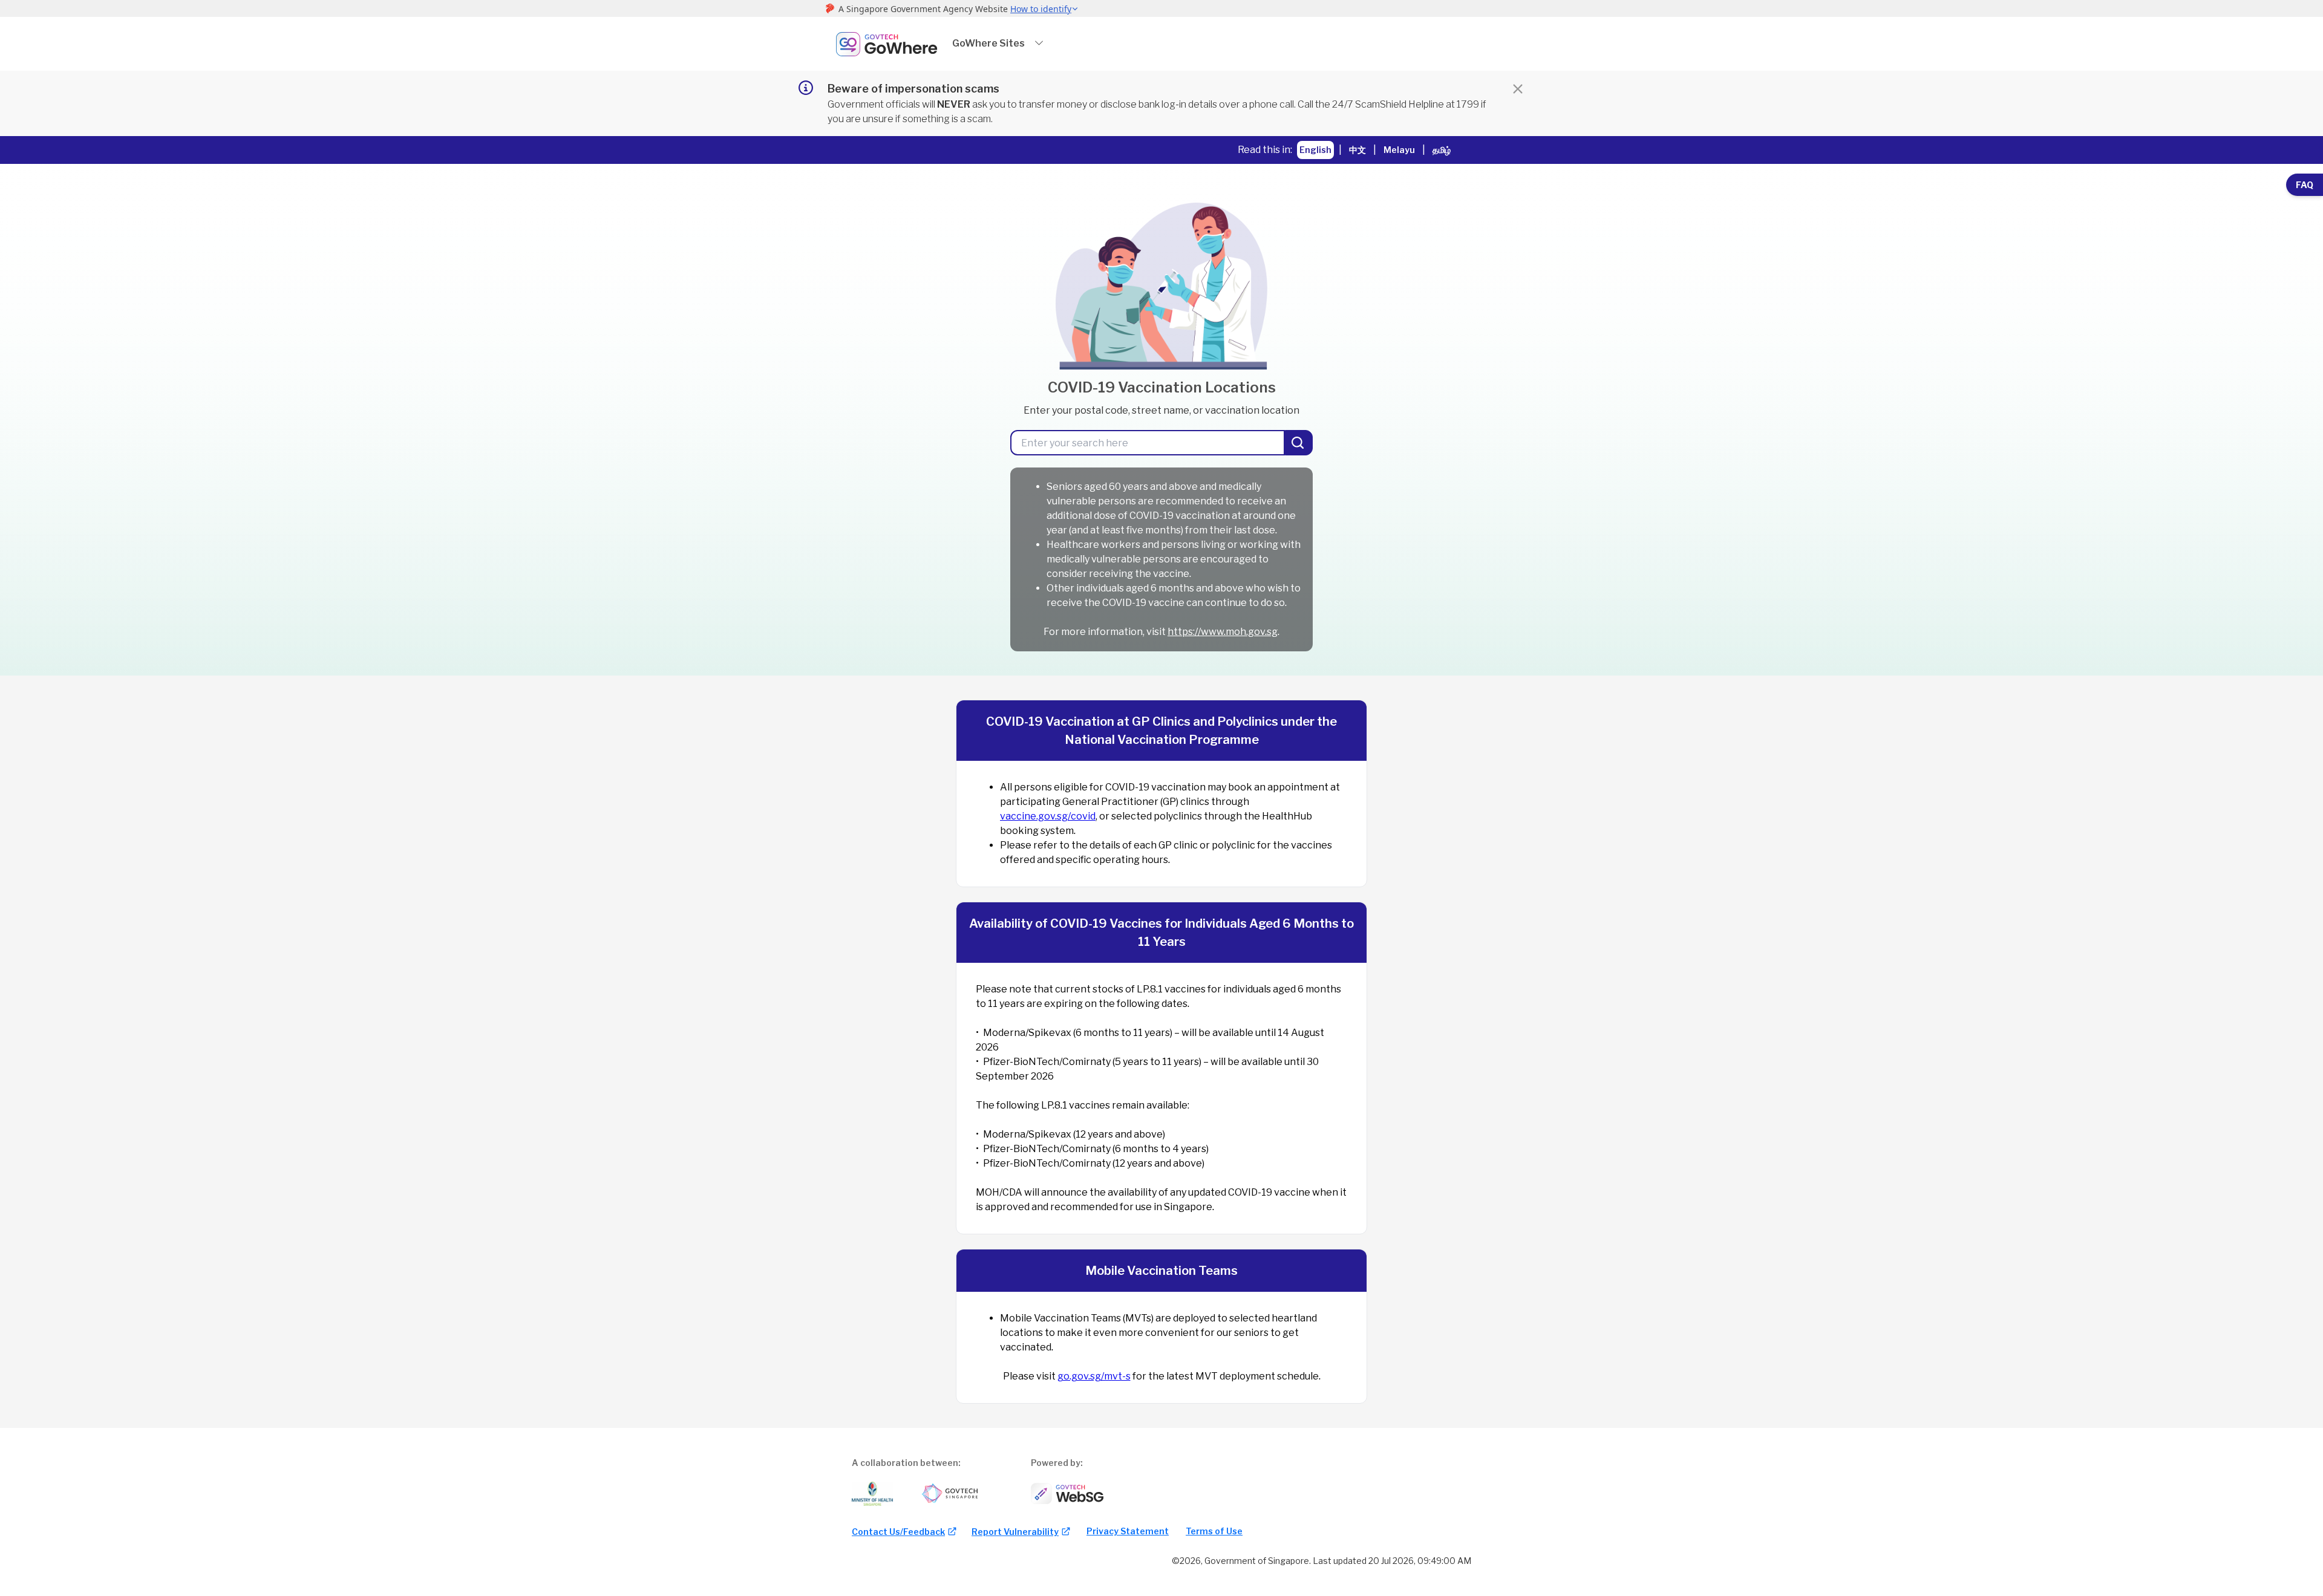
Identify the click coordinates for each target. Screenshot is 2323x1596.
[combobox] (1148, 443)
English (1315, 150)
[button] (998, 44)
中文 (1358, 150)
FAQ (2305, 185)
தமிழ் (1442, 150)
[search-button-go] (1299, 443)
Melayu (1399, 150)
